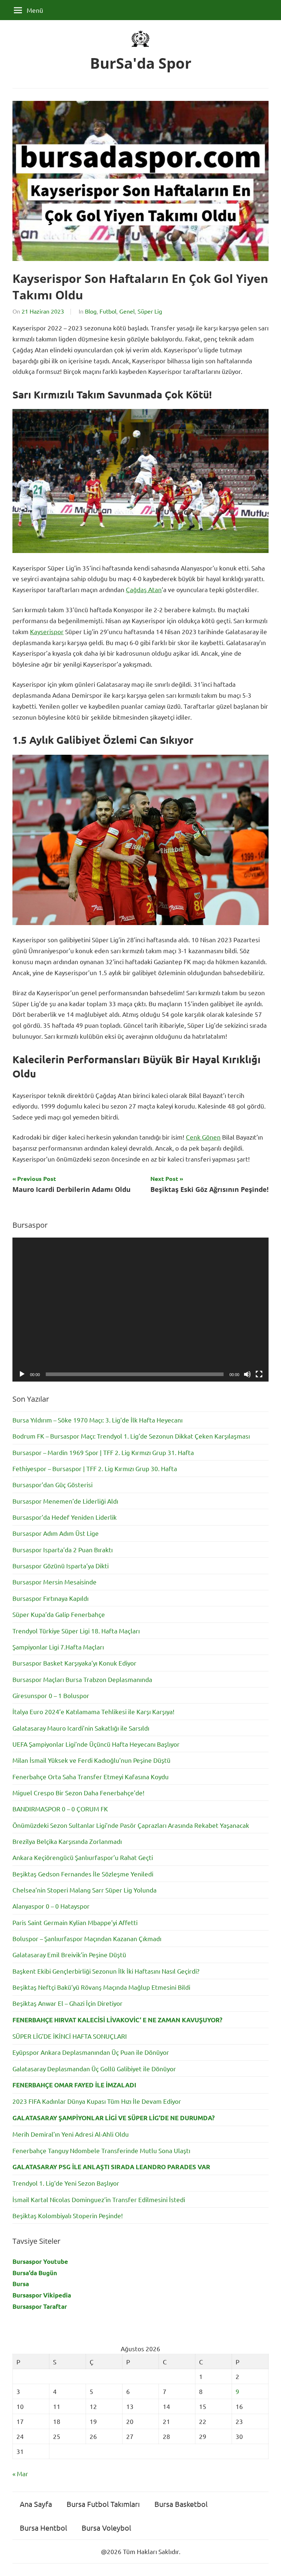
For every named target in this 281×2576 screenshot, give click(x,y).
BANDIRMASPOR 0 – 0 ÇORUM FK (60, 1809)
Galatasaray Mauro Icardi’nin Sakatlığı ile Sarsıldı (81, 1728)
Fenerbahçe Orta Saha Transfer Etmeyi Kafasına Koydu (91, 1776)
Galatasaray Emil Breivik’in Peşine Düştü (69, 1954)
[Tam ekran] (259, 1374)
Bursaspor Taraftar (40, 2306)
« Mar (20, 2473)
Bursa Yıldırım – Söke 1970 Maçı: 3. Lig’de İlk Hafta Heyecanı (98, 1420)
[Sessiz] (247, 1374)
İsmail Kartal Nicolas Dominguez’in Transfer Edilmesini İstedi (99, 2199)
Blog (91, 311)
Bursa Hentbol (43, 2528)
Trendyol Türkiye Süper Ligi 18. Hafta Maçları (76, 1631)
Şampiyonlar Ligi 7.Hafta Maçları (58, 1647)
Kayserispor (47, 631)
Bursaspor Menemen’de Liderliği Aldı (65, 1501)
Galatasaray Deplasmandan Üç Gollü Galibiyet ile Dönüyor (94, 2069)
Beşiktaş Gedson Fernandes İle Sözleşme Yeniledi (83, 1874)
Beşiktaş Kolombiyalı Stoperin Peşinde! (68, 2215)
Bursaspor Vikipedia (42, 2295)
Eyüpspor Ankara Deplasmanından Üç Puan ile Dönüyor (91, 2052)
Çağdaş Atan (144, 589)
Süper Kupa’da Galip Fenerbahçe (59, 1614)
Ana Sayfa (36, 2504)
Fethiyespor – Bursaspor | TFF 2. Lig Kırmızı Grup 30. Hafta (95, 1468)
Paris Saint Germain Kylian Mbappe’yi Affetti (75, 1922)
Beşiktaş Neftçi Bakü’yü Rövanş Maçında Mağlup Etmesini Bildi (101, 1987)
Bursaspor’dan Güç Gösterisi (53, 1484)
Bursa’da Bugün (35, 2273)
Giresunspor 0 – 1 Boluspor (51, 1695)
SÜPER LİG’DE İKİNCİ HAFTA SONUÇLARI (70, 2036)
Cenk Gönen (203, 1137)
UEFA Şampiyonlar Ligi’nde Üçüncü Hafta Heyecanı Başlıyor (96, 1744)
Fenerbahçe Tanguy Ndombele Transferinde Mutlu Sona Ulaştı (101, 2150)
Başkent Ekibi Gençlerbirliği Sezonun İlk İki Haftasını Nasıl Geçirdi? (106, 1971)
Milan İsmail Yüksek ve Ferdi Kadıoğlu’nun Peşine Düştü (91, 1760)
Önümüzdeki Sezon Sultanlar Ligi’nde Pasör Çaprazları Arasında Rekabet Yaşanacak (131, 1825)
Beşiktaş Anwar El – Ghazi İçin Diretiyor (68, 2003)
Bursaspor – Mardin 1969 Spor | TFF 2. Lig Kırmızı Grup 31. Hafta (103, 1452)
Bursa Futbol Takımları (103, 2504)
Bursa (21, 2284)
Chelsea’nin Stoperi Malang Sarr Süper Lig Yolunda (85, 1890)
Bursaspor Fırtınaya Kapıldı (50, 1598)
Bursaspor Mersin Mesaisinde (55, 1582)
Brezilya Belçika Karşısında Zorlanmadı (67, 1841)
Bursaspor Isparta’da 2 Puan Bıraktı (63, 1550)
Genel (127, 311)
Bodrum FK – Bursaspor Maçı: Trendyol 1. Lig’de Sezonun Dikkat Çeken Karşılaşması (131, 1436)
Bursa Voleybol (106, 2528)
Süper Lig (150, 311)
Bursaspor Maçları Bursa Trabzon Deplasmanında (82, 1679)
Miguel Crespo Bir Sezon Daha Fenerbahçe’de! (78, 1793)
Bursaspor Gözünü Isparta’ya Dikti (61, 1566)
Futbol (108, 311)
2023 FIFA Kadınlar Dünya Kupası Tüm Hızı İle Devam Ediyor (97, 2101)
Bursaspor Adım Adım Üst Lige (56, 1533)
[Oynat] (22, 1374)
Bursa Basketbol (181, 2504)
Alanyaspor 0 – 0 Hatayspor (51, 1906)
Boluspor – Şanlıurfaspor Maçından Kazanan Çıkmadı (87, 1938)
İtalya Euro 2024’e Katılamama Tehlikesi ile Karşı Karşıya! (93, 1711)
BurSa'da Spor (141, 63)
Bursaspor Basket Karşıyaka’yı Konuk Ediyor (74, 1663)
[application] (140, 1310)
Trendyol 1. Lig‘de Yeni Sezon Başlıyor (66, 2183)
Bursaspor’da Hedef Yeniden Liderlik (65, 1517)
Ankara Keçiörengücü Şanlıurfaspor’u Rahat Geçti (83, 1857)
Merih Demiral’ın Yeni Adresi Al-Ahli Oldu (71, 2134)
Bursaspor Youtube (40, 2261)
